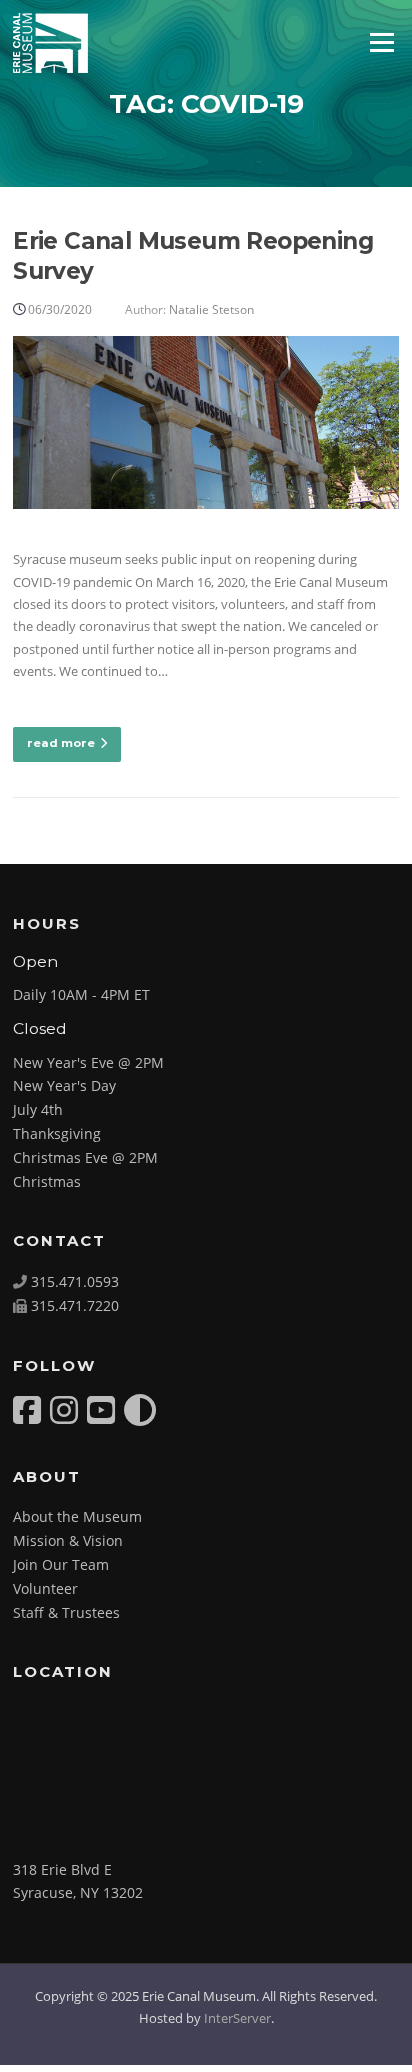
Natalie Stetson (211, 309)
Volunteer (45, 1588)
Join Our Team (61, 1564)
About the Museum (77, 1516)
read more (61, 743)
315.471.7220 (75, 1305)
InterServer (237, 2018)
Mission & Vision (68, 1540)
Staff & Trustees (66, 1612)
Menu (381, 42)
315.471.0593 (75, 1281)
